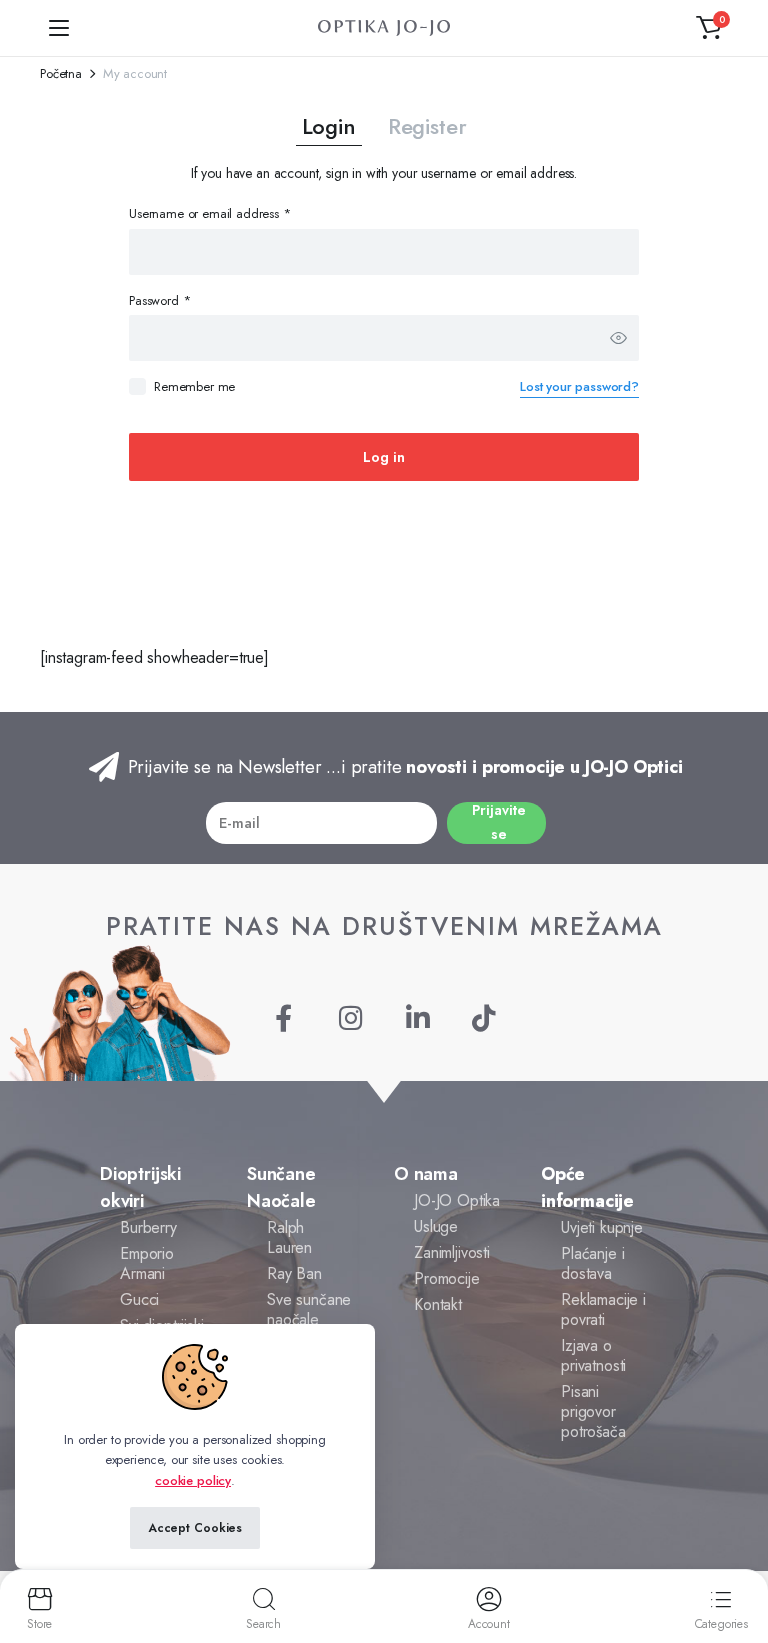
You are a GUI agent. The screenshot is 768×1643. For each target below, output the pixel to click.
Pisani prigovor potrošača (593, 1411)
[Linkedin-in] (417, 1017)
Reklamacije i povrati (603, 1309)
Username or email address (210, 213)
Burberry (148, 1227)
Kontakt (438, 1304)
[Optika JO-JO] (384, 28)
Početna (61, 73)
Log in (383, 457)
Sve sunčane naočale (309, 1309)
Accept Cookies (195, 1528)
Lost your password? (579, 386)
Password (159, 300)
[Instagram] (350, 1017)
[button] (709, 28)
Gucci (139, 1299)
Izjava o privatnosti (593, 1355)
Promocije (447, 1278)
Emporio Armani (147, 1263)
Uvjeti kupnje (602, 1227)
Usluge (436, 1226)
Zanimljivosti (452, 1252)
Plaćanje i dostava (592, 1263)
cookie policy (193, 1480)
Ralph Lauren (289, 1237)
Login (329, 126)
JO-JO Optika (457, 1200)
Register (427, 126)
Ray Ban (294, 1273)
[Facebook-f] (283, 1017)
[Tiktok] (484, 1017)
